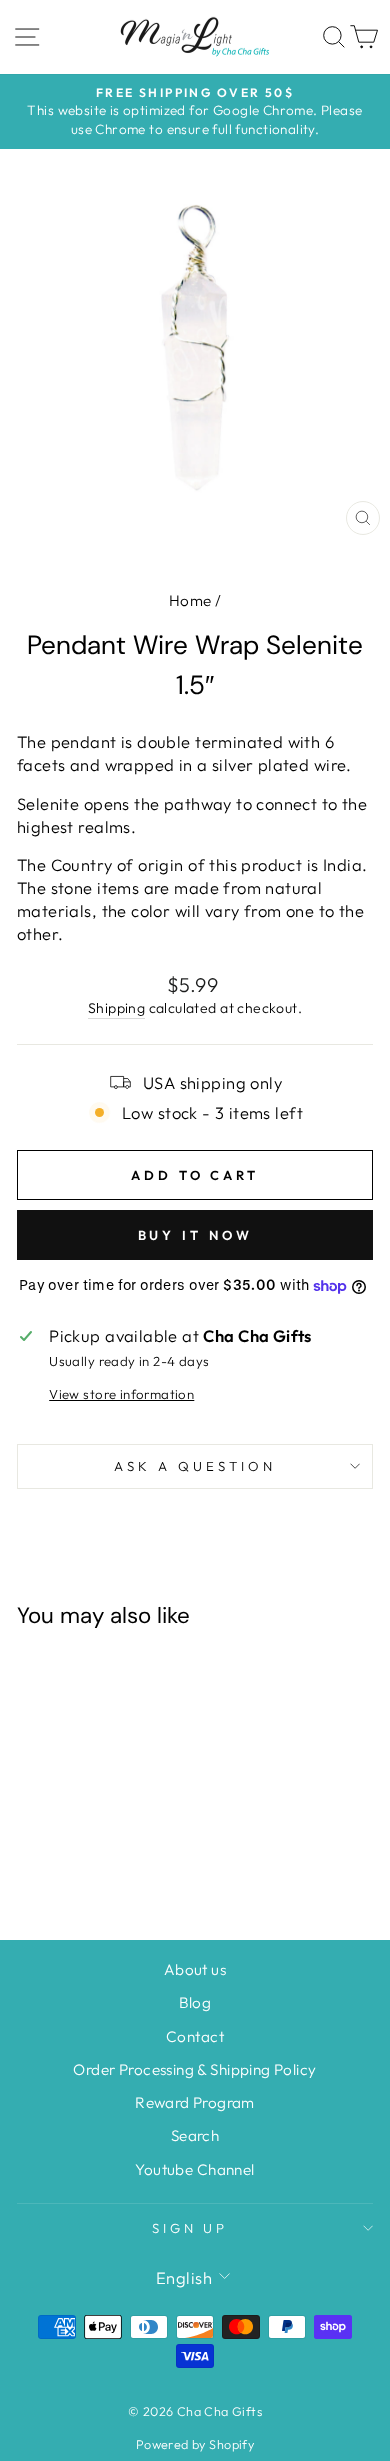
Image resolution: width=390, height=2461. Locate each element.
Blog (195, 2002)
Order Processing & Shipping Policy (194, 2069)
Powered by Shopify (195, 2444)
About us (195, 1969)
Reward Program (195, 2102)
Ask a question (195, 1466)
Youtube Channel (194, 2169)
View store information (121, 1394)
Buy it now (195, 1235)
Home (190, 600)
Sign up (190, 2228)
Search (195, 2135)
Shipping (116, 1008)
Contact (195, 2036)
